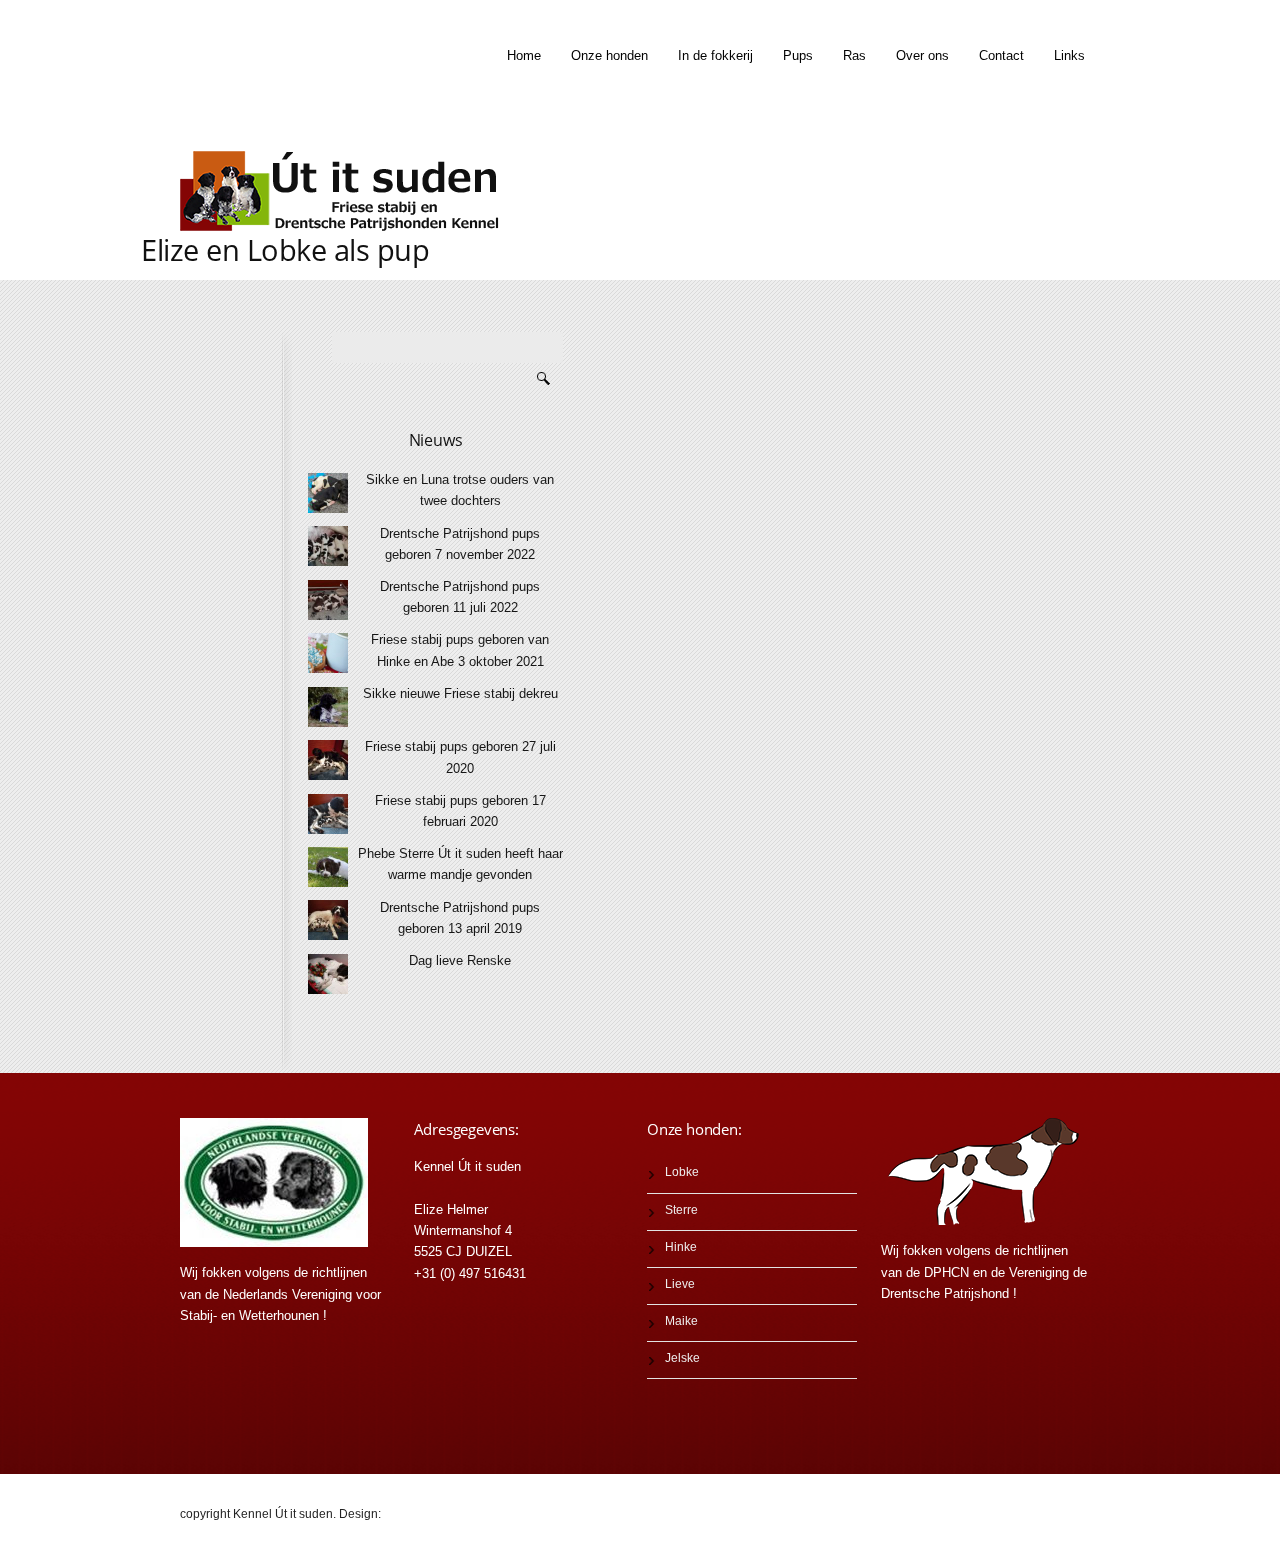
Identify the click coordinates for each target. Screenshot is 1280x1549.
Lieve (680, 1284)
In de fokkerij (715, 55)
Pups (798, 55)
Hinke (681, 1247)
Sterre (681, 1210)
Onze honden (609, 55)
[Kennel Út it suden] (344, 191)
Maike (681, 1321)
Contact (1001, 55)
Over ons (922, 55)
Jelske (682, 1358)
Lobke (682, 1172)
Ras (854, 55)
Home (524, 55)
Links (1069, 55)
